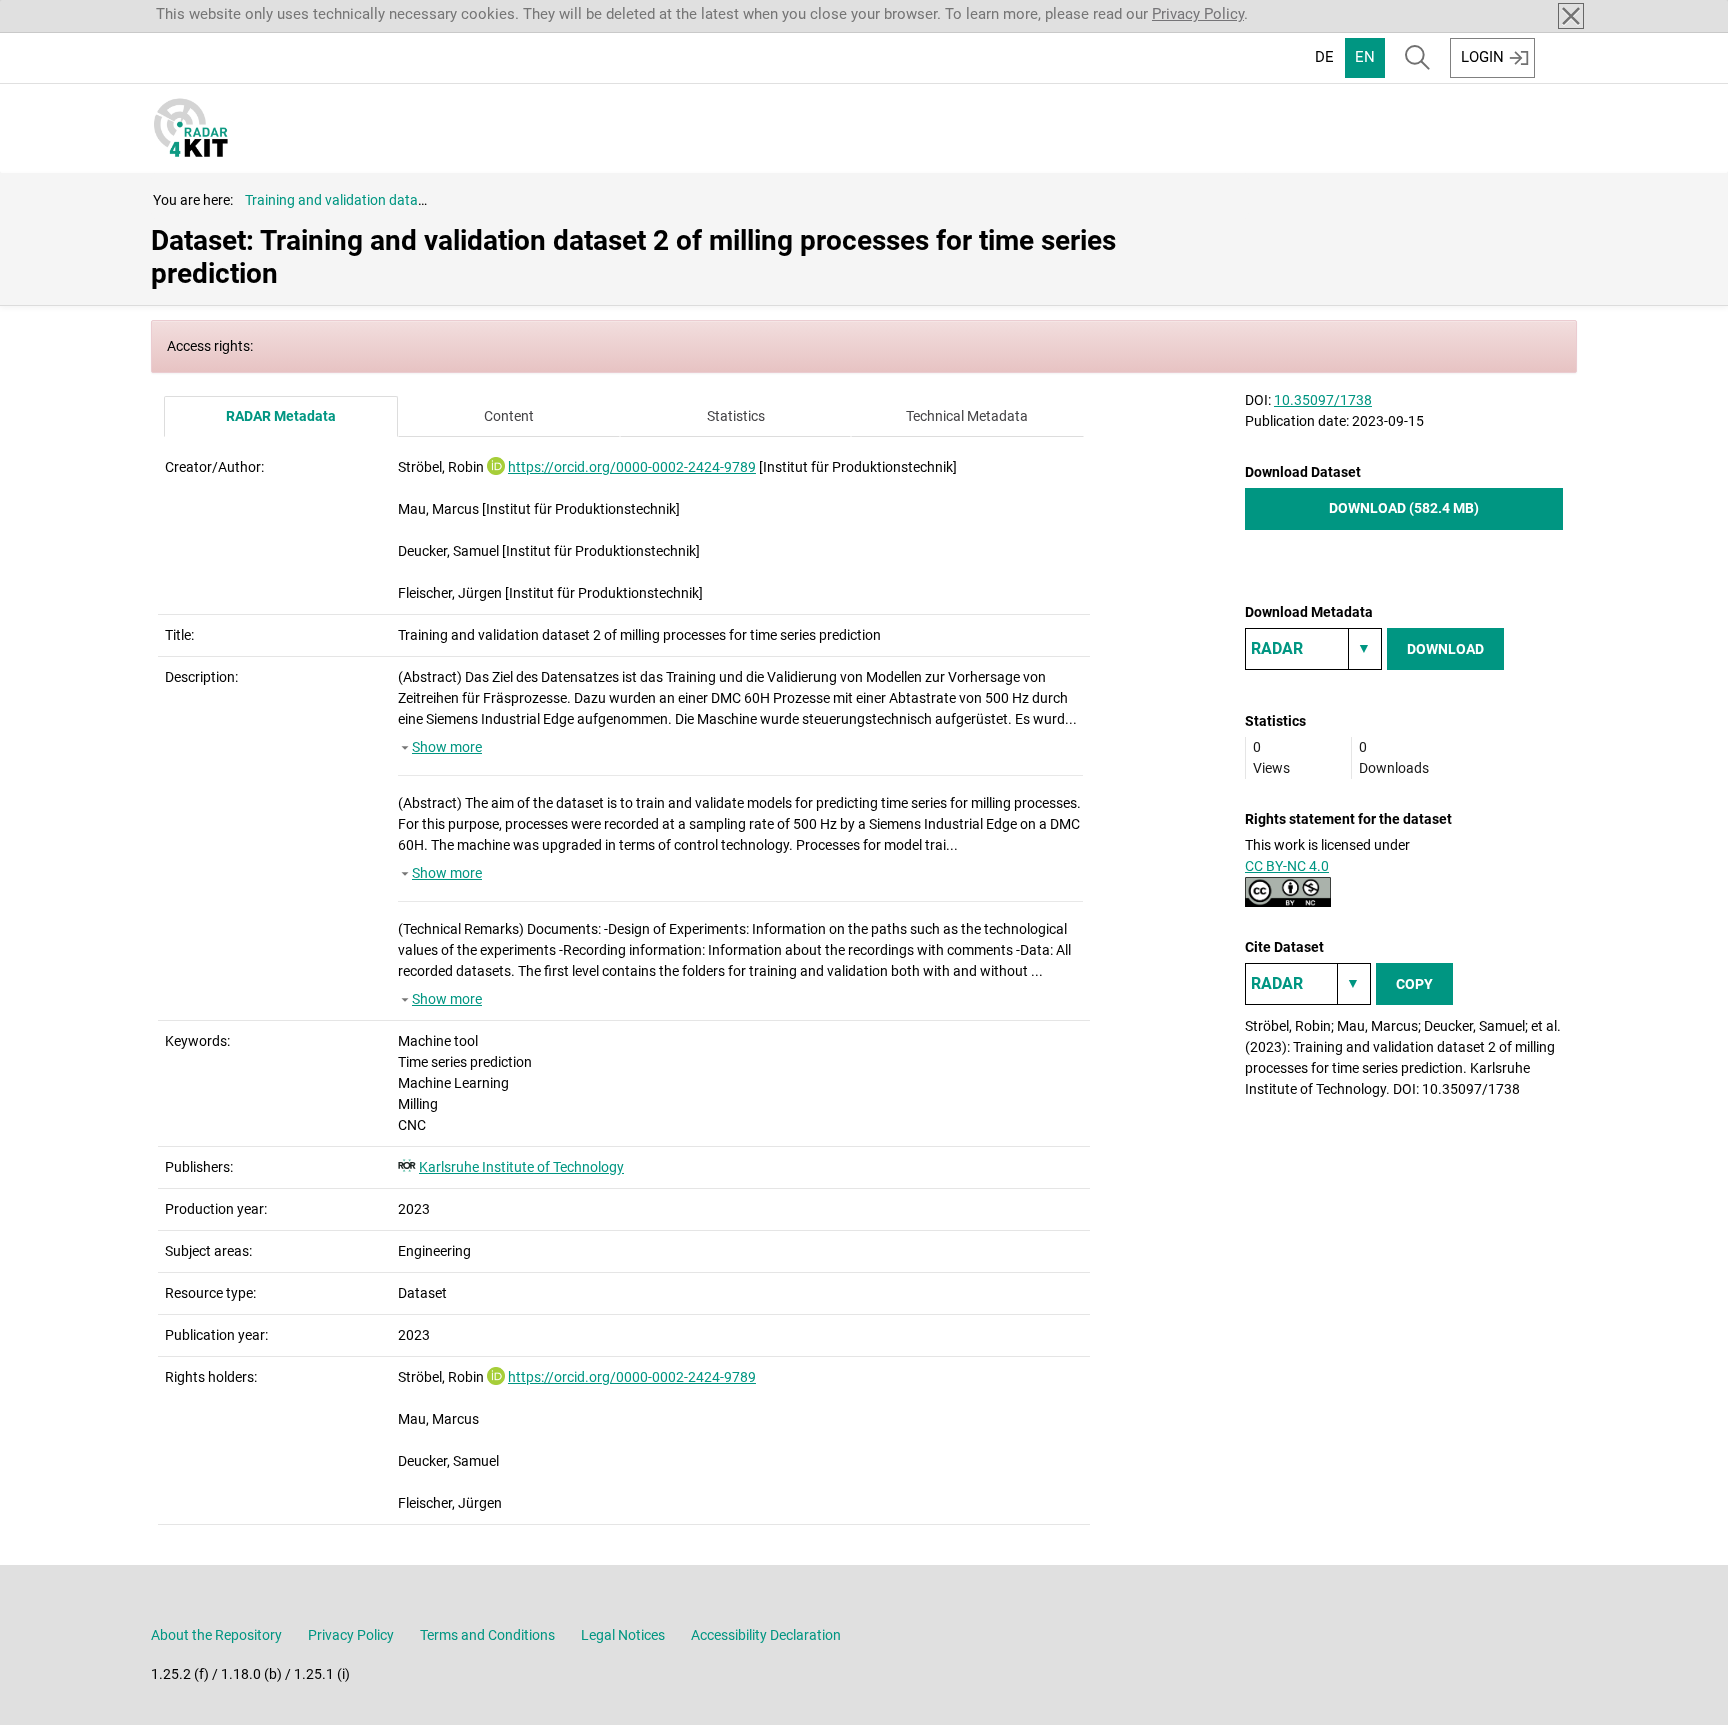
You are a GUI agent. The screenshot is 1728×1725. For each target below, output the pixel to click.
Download (1445, 649)
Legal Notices (623, 1635)
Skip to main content (81, 13)
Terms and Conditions (487, 1635)
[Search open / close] (1417, 58)
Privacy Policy (1198, 14)
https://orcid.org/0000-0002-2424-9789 (632, 467)
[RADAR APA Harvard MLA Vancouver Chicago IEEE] (1308, 984)
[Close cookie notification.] (1571, 16)
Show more (447, 747)
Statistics (736, 416)
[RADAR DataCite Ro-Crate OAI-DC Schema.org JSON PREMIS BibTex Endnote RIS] (1313, 649)
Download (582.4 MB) (1404, 508)
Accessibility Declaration (766, 1635)
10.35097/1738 (1323, 400)
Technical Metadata (967, 416)
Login (1482, 57)
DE (1324, 57)
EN (1365, 57)
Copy (1414, 984)
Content (509, 416)
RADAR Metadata (281, 416)
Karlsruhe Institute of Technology (521, 1167)
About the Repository (216, 1635)
